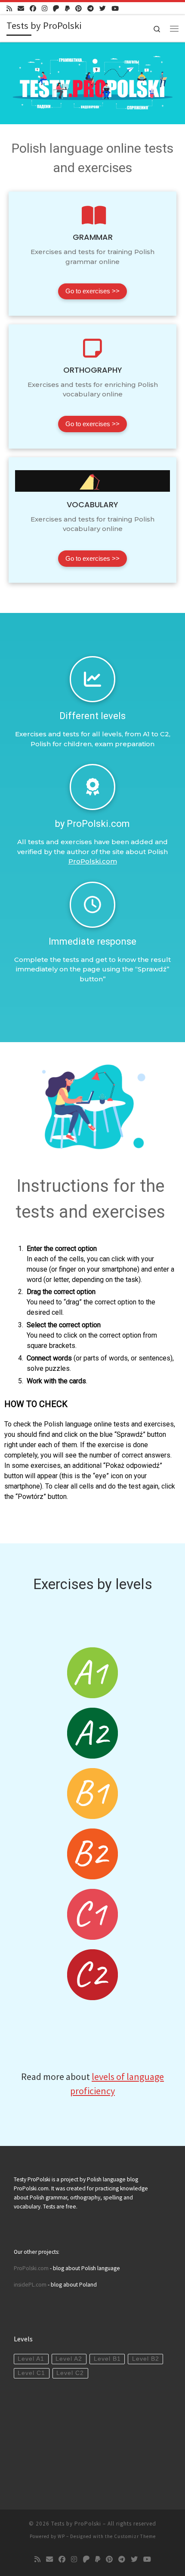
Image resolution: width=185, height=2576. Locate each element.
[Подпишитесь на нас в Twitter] (103, 8)
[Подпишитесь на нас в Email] (21, 8)
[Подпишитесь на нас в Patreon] (56, 8)
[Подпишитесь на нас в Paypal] (67, 8)
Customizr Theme (135, 2536)
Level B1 (107, 2359)
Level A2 (69, 2359)
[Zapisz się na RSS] (9, 8)
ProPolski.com (93, 861)
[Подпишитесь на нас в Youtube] (115, 8)
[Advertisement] (78, 2441)
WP (61, 2536)
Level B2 (146, 2359)
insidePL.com (31, 2285)
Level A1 (31, 2359)
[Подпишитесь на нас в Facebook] (33, 8)
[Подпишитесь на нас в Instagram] (45, 8)
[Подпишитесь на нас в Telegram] (91, 8)
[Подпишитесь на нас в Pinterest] (79, 8)
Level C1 (31, 2373)
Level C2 (70, 2373)
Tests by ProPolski (76, 2524)
